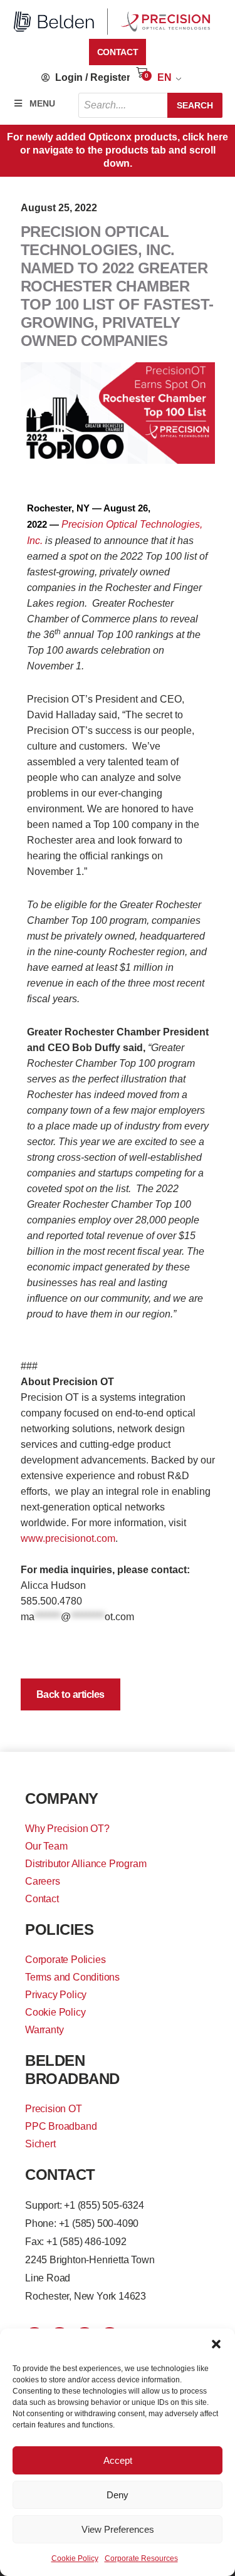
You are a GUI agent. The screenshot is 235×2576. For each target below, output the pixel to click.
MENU (42, 103)
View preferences (118, 2529)
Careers (43, 1881)
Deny (118, 2495)
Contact (42, 1899)
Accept (118, 2460)
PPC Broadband (61, 2126)
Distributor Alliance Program (86, 1864)
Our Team (46, 1846)
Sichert (40, 2144)
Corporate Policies (65, 1960)
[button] (216, 2344)
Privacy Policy (56, 1995)
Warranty (44, 2030)
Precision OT (54, 2109)
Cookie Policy (75, 2558)
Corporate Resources (141, 2558)
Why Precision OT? (67, 1829)
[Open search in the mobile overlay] (150, 105)
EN (164, 77)
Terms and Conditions (72, 1977)
